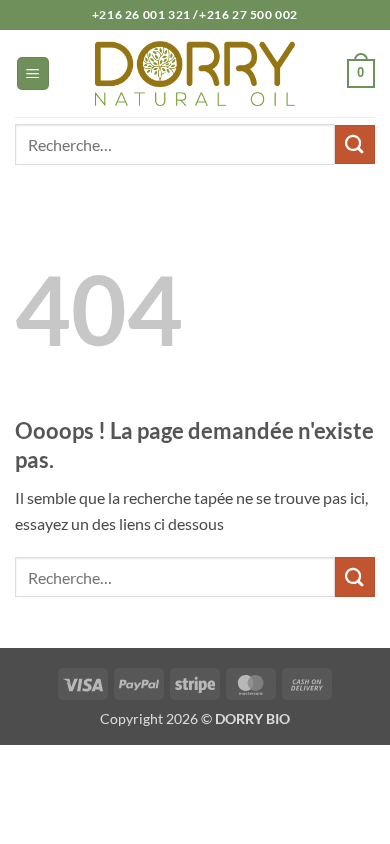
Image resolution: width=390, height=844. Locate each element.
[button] (33, 73)
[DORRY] (195, 73)
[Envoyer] (355, 144)
